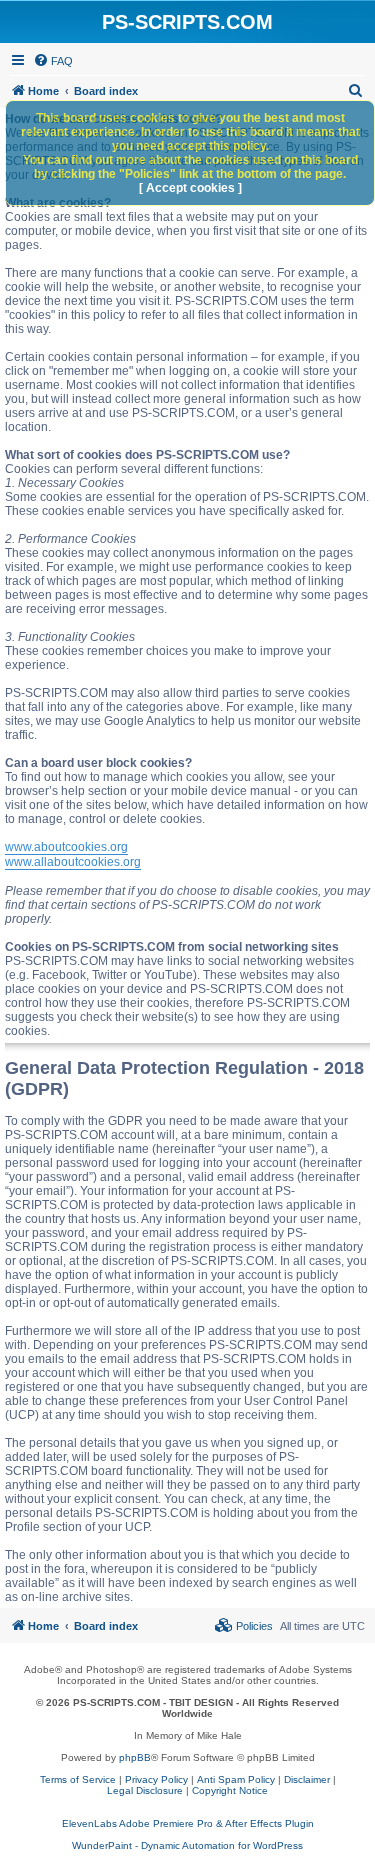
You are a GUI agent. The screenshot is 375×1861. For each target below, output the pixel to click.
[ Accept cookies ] (190, 188)
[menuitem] (53, 61)
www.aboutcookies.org (66, 847)
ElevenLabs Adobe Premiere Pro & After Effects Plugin (188, 1823)
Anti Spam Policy (236, 1779)
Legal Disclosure (145, 1790)
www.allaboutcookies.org (73, 862)
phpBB (135, 1757)
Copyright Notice (230, 1790)
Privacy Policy (156, 1779)
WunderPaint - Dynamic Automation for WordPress (187, 1845)
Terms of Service (78, 1779)
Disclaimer (307, 1779)
